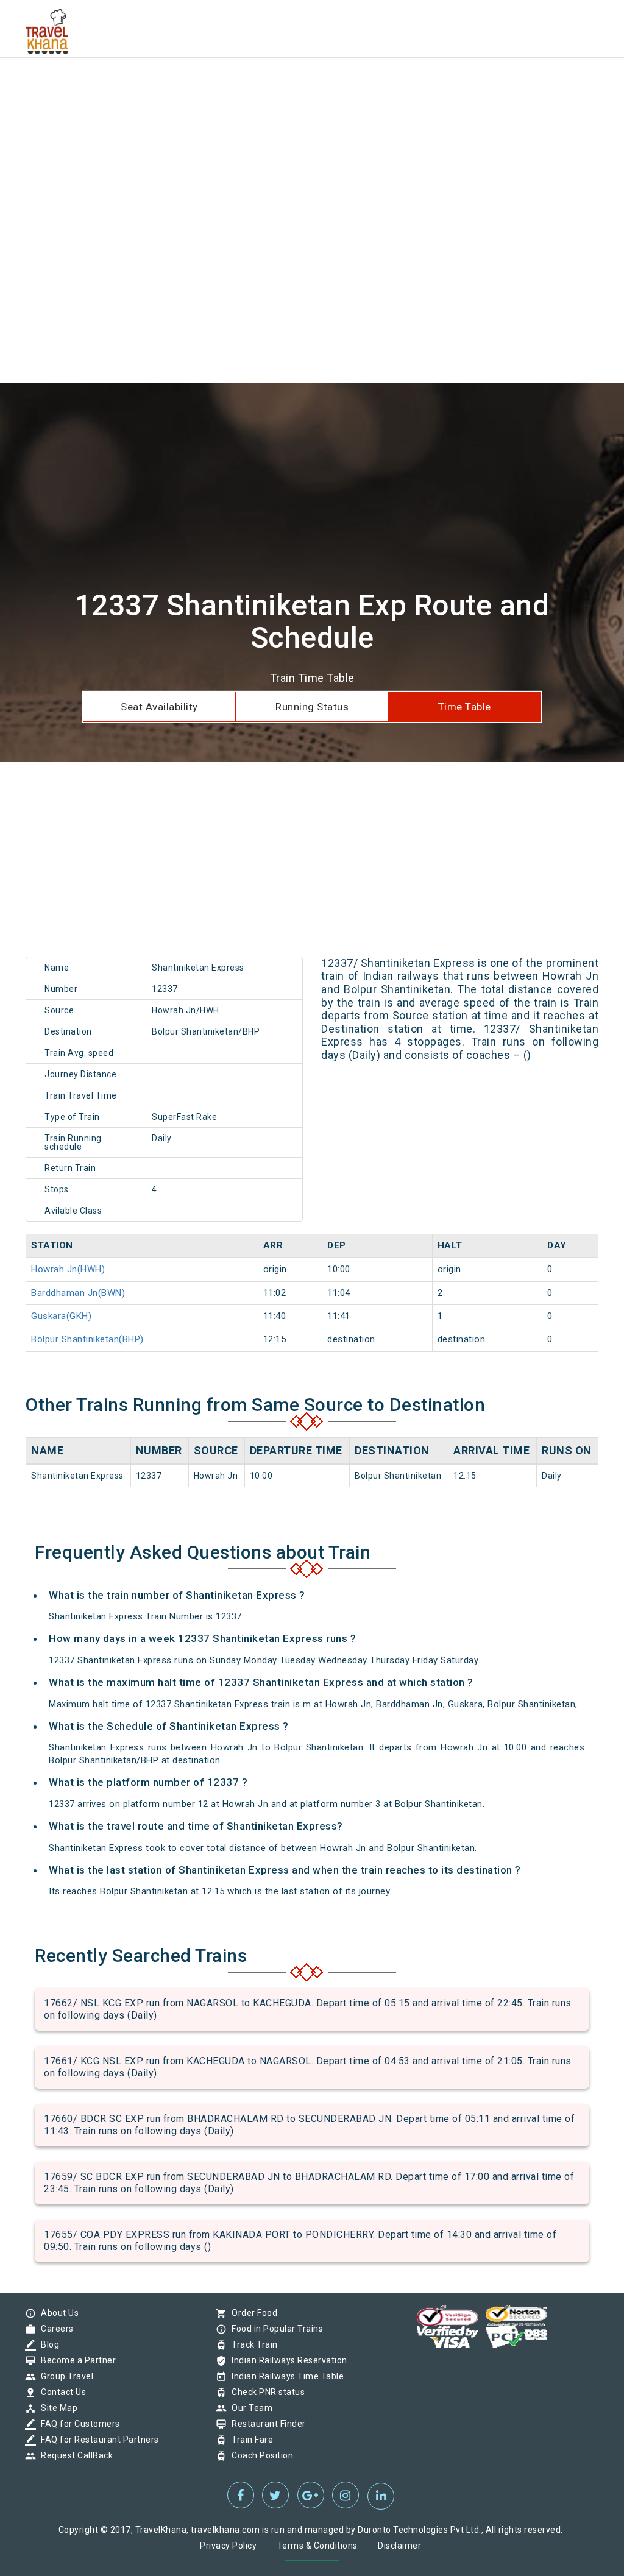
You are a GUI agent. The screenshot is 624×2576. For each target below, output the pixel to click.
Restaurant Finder (266, 2424)
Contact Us (60, 2392)
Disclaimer (399, 2546)
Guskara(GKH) (61, 1316)
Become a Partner (75, 2360)
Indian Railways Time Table (285, 2376)
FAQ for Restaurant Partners (97, 2440)
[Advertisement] (312, 85)
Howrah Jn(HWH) (68, 1269)
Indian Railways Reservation (286, 2360)
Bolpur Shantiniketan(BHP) (87, 1339)
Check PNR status (265, 2392)
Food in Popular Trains (274, 2329)
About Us (57, 2313)
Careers (54, 2329)
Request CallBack (74, 2455)
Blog (47, 2344)
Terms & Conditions (317, 2546)
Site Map (56, 2408)
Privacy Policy (228, 2546)
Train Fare (249, 2440)
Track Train (252, 2344)
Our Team (249, 2408)
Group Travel (64, 2376)
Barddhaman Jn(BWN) (78, 1293)
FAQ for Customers (77, 2424)
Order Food (251, 2313)
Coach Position (259, 2455)
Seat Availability (159, 707)
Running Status (312, 707)
